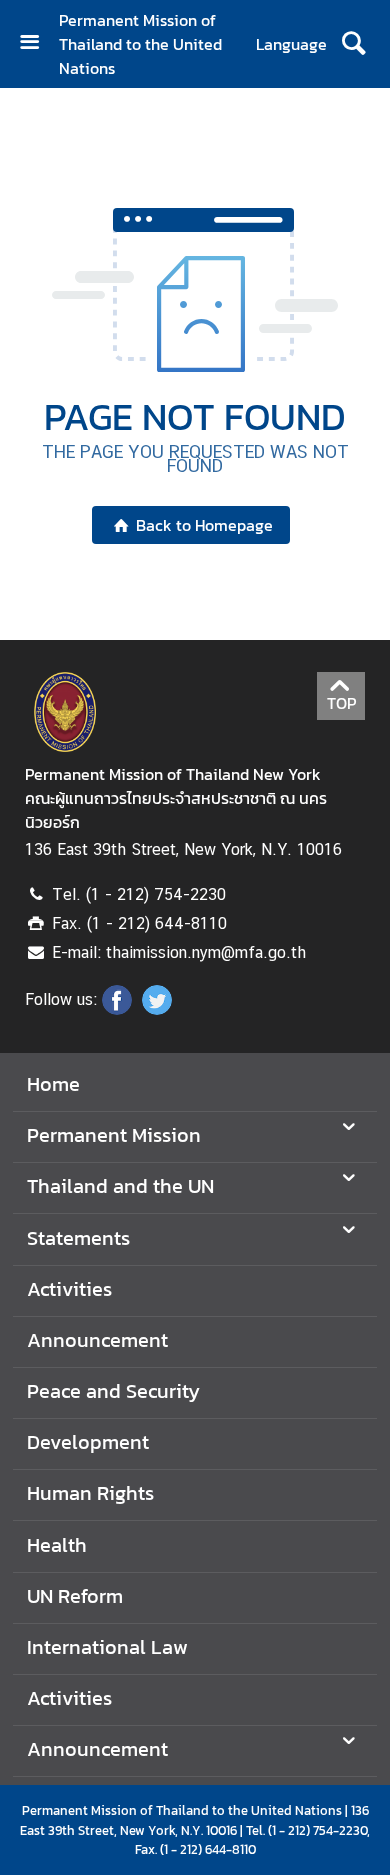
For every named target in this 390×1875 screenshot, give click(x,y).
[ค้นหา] (353, 44)
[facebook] (117, 1009)
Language (291, 44)
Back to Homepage (204, 525)
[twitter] (157, 1009)
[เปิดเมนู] (37, 44)
